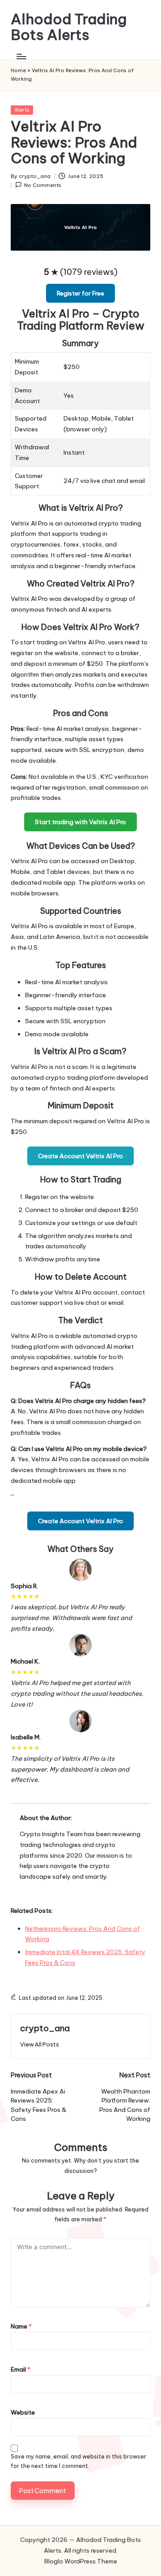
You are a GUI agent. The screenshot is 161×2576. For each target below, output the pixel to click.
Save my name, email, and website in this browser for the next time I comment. (78, 2461)
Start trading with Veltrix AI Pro (80, 822)
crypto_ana (45, 2028)
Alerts (22, 110)
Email (21, 2369)
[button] (40, 2044)
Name (21, 2326)
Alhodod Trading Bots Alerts (69, 27)
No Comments (43, 185)
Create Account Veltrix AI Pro (80, 1156)
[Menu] (21, 56)
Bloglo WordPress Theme (81, 2561)
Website (23, 2412)
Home (18, 70)
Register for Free (80, 293)
